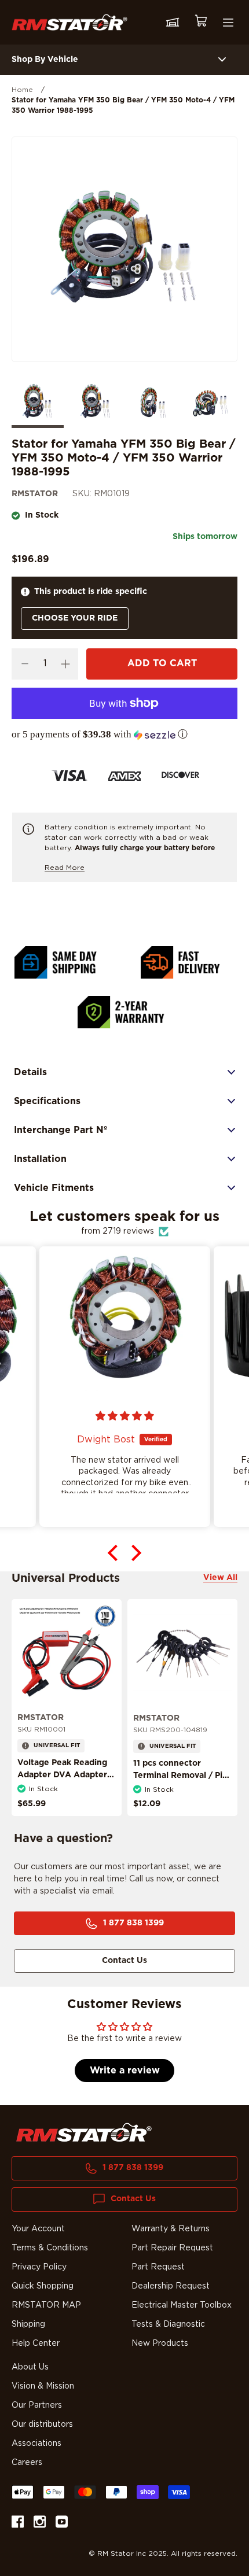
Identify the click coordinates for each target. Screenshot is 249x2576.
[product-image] (67, 1654)
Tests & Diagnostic (168, 2324)
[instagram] (40, 2524)
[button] (124, 735)
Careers (27, 2463)
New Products (160, 2344)
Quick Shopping (43, 2286)
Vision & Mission (43, 2386)
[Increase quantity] (65, 664)
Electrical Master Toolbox (182, 2305)
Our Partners (37, 2405)
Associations (36, 2444)
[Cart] (200, 22)
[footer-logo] (84, 2132)
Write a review (125, 2071)
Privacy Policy (39, 2267)
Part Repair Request (172, 2248)
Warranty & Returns (171, 2229)
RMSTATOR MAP (46, 2305)
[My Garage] (173, 23)
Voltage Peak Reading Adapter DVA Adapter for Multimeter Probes (62, 1775)
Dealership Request (171, 2286)
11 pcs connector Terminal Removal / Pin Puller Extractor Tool (180, 1776)
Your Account (38, 2229)
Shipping (28, 2324)
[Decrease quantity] (25, 664)
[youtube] (62, 2524)
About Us (30, 2367)
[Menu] (228, 23)
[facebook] (18, 2524)
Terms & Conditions (50, 2248)
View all (220, 1578)
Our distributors (42, 2424)
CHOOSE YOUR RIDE (75, 618)
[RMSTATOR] (69, 22)
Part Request (158, 2267)
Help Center (36, 2344)
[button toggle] (222, 60)
